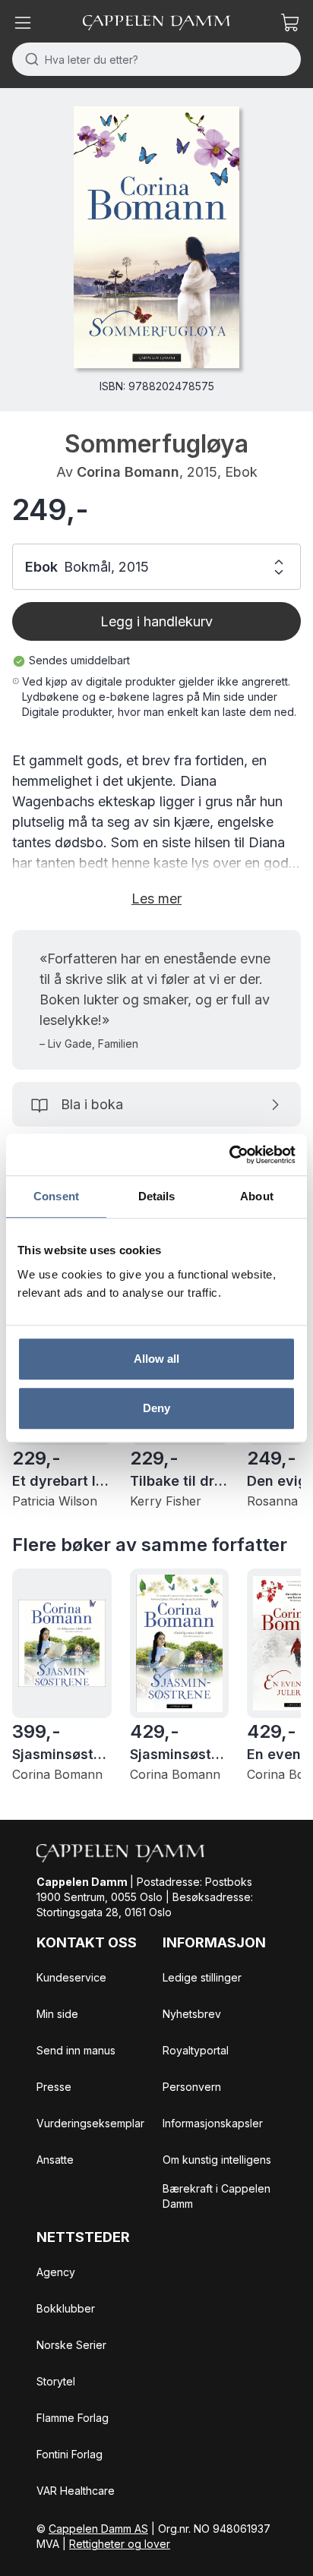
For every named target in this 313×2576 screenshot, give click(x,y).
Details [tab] (157, 1196)
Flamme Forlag (73, 2418)
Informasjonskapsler (213, 2123)
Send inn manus (76, 2050)
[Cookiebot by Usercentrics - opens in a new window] (229, 1155)
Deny (156, 1408)
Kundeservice (71, 1977)
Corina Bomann (128, 472)
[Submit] (28, 59)
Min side (57, 2014)
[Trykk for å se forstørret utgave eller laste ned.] (156, 237)
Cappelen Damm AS (98, 2529)
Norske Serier (71, 2345)
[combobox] (156, 59)
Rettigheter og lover (120, 2544)
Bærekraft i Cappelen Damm (217, 2196)
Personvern (192, 2087)
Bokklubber (66, 2308)
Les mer (156, 899)
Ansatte (55, 2160)
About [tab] (257, 1196)
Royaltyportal (196, 2050)
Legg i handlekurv (156, 621)
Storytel (56, 2381)
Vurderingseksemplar (90, 2123)
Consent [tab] (56, 1196)
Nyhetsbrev (192, 2014)
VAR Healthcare (76, 2491)
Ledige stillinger (202, 1977)
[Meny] (23, 23)
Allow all (157, 1359)
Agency (56, 2272)
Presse (54, 2087)
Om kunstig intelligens (217, 2160)
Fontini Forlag (70, 2454)
